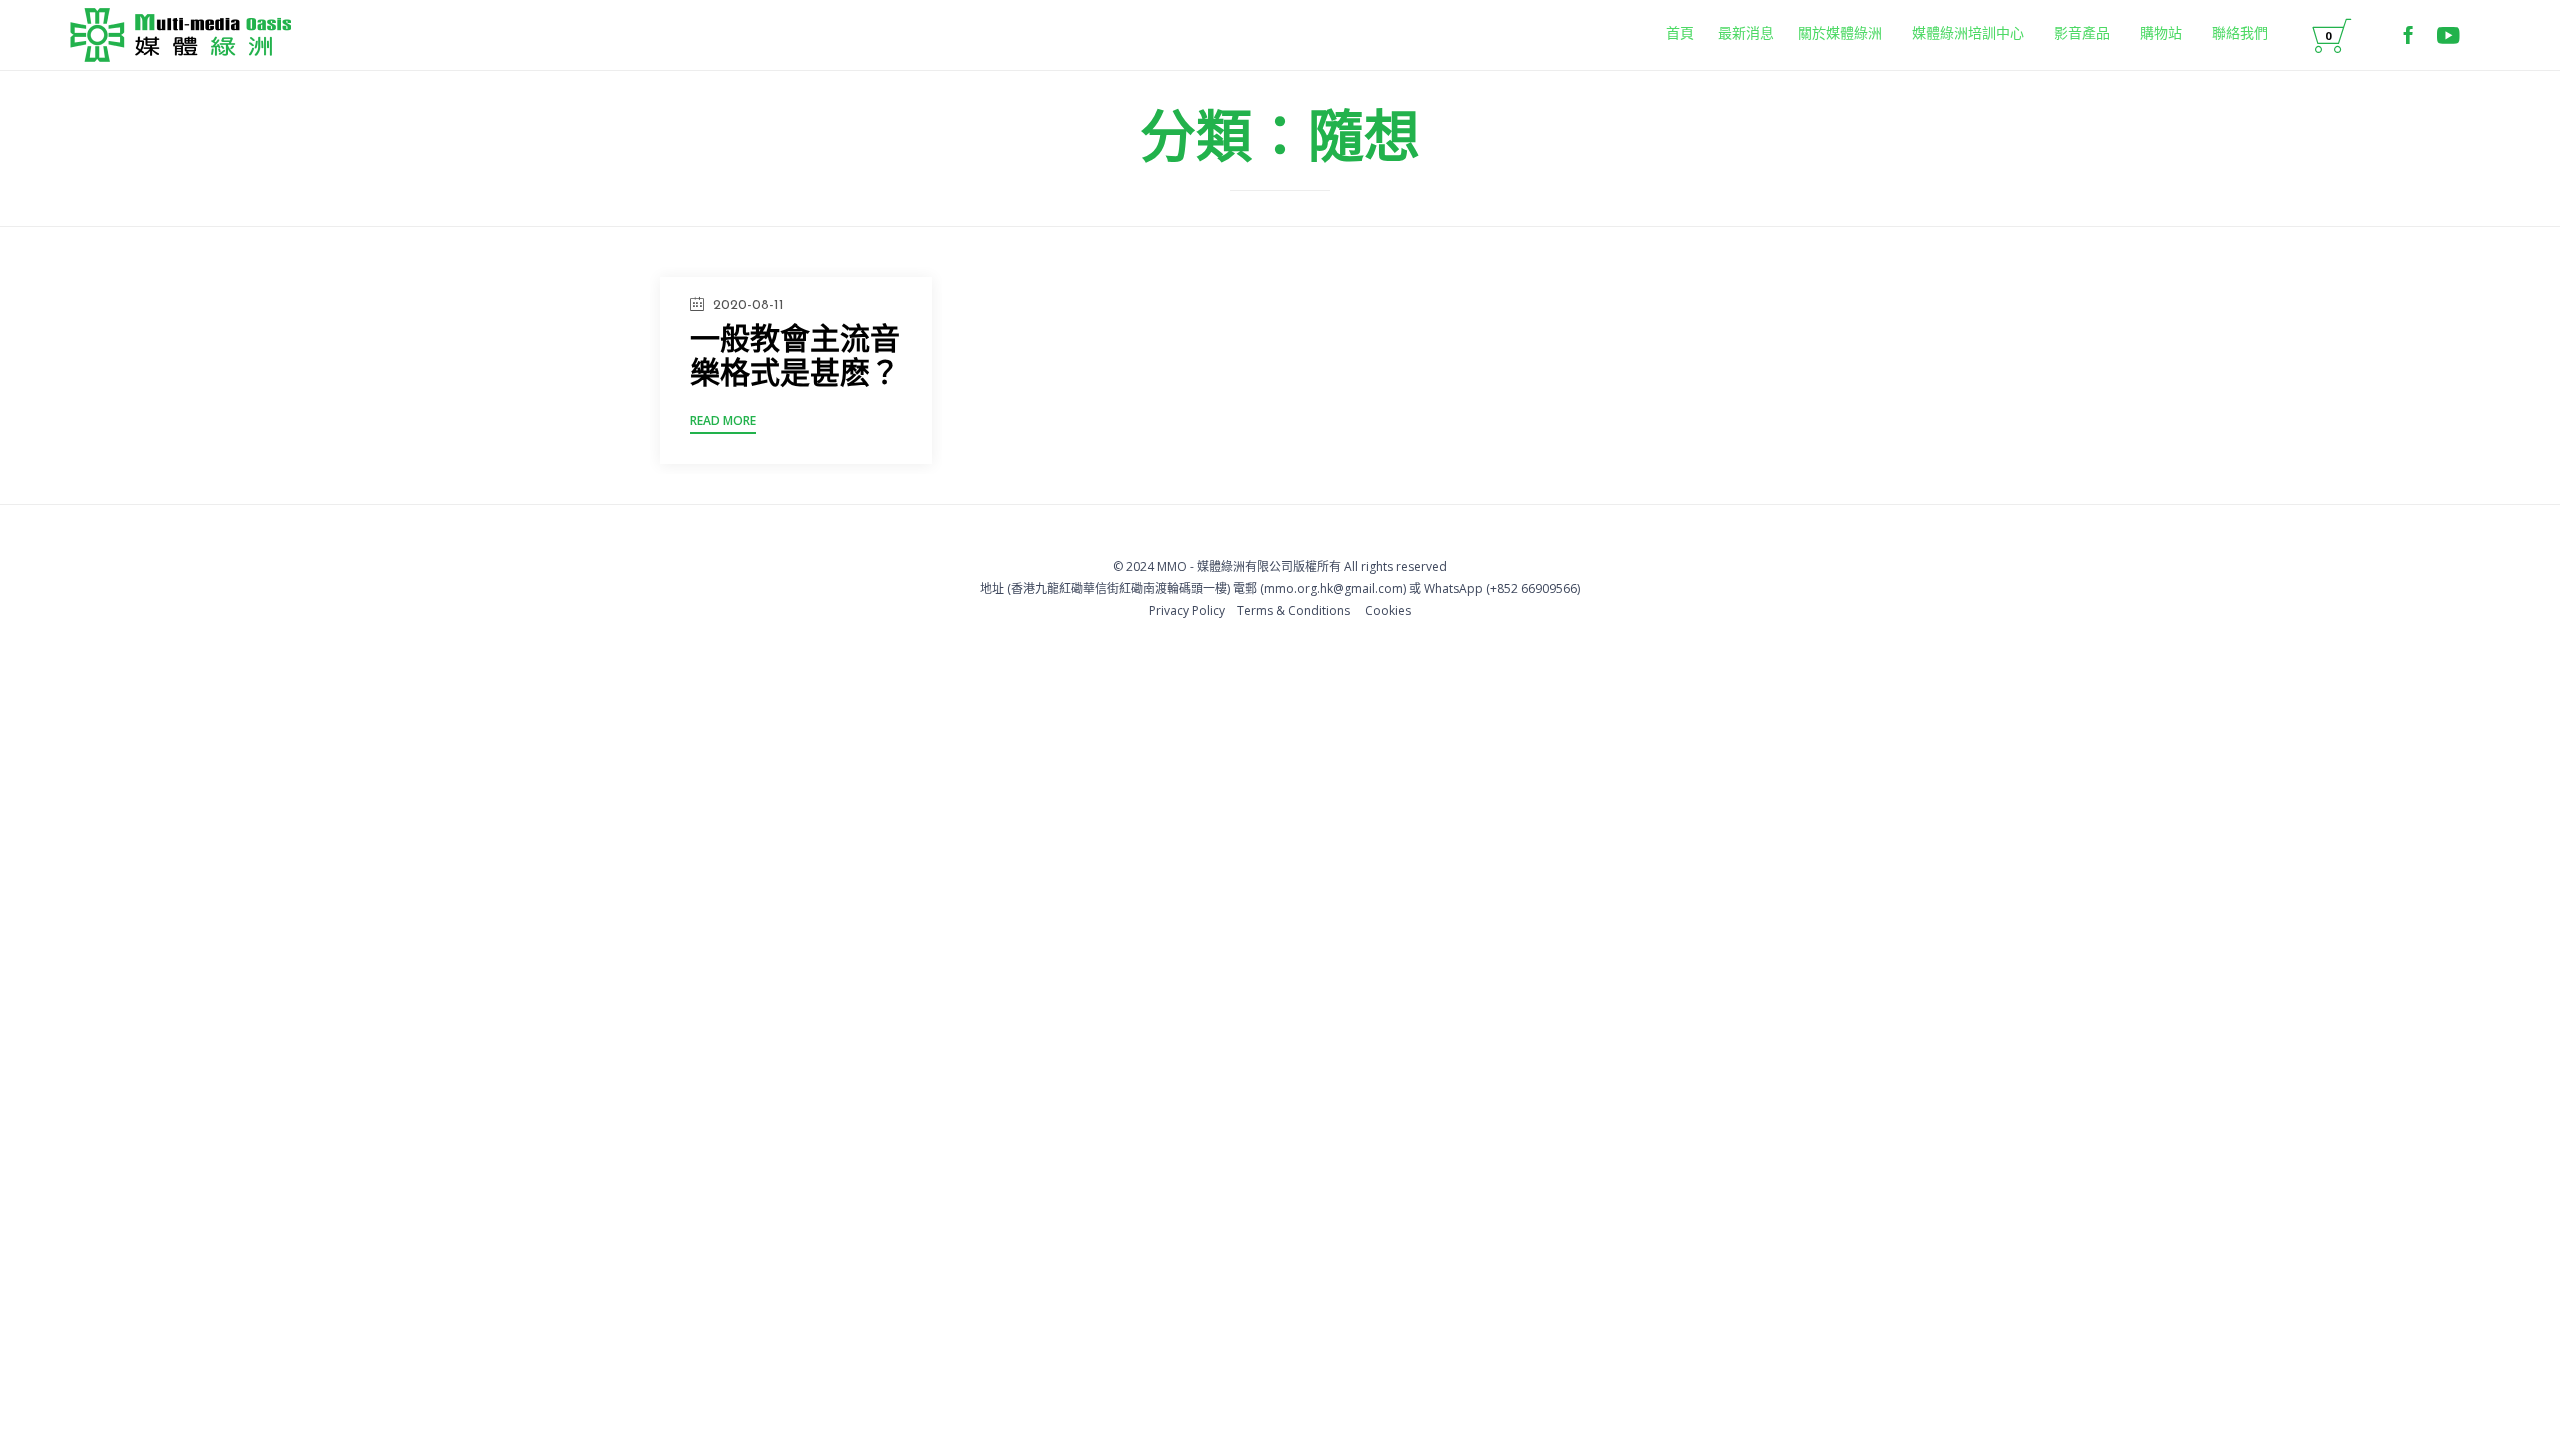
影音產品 (2082, 34)
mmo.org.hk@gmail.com (1333, 588)
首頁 (1680, 34)
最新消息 (1746, 34)
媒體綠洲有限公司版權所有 (1269, 566)
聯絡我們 (2240, 34)
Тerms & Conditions (1293, 610)
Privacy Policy (1187, 610)
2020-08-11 (748, 305)
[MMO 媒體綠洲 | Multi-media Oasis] (180, 35)
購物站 (2161, 34)
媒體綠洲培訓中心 (1968, 34)
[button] (723, 423)
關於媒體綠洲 (1840, 34)
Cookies (1388, 610)
